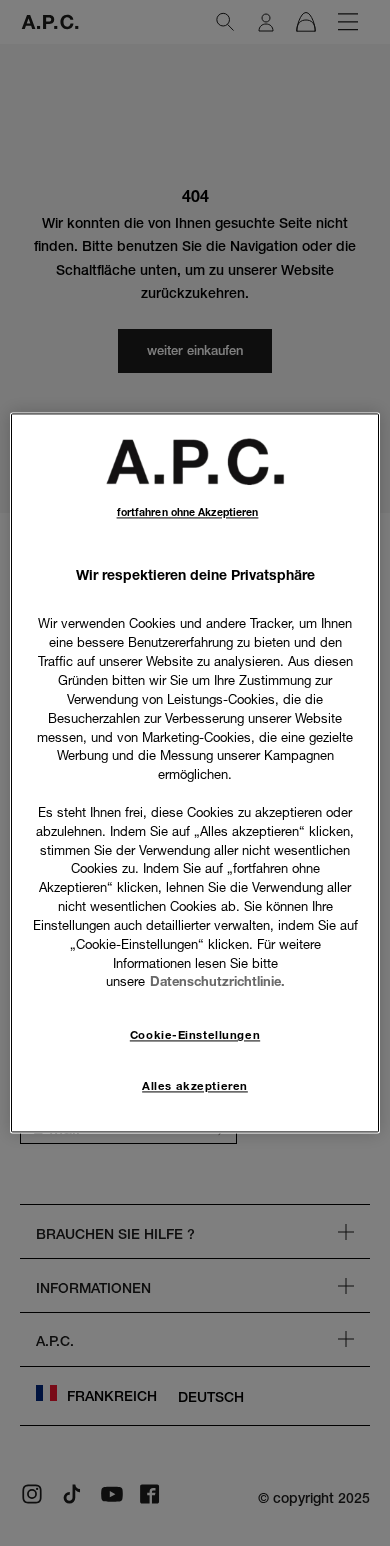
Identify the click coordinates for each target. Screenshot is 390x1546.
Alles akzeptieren (195, 1087)
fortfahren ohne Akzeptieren (188, 512)
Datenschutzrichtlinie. (217, 982)
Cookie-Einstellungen (195, 1036)
